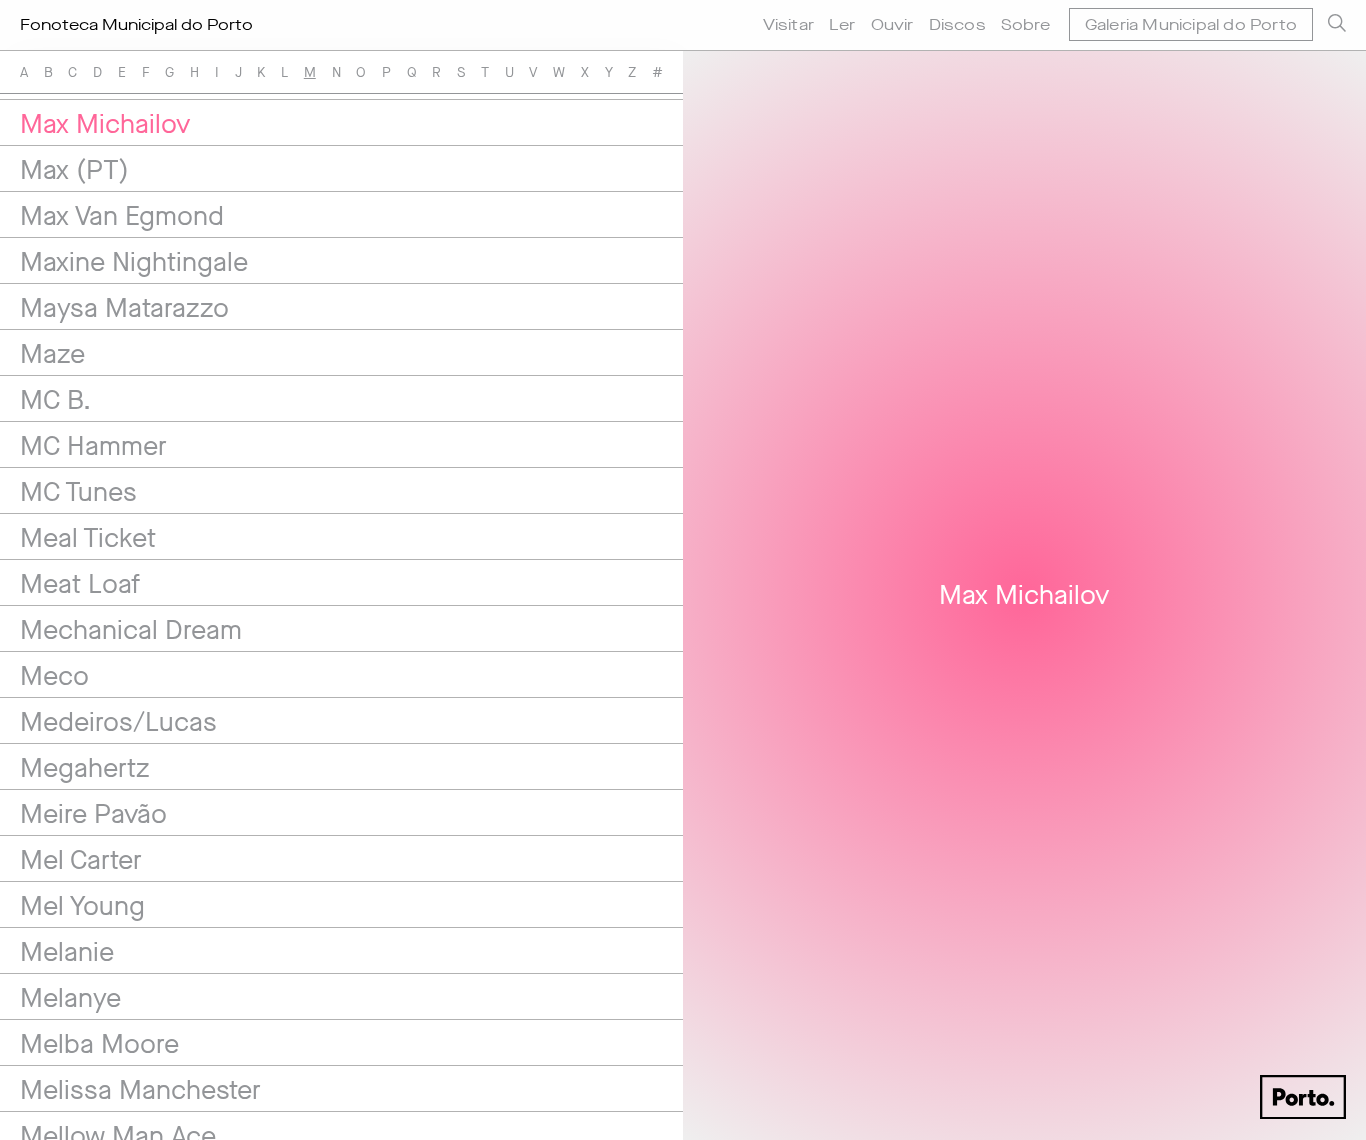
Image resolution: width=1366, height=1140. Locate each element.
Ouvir (892, 24)
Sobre (1025, 24)
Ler (842, 24)
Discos (957, 24)
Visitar (788, 24)
